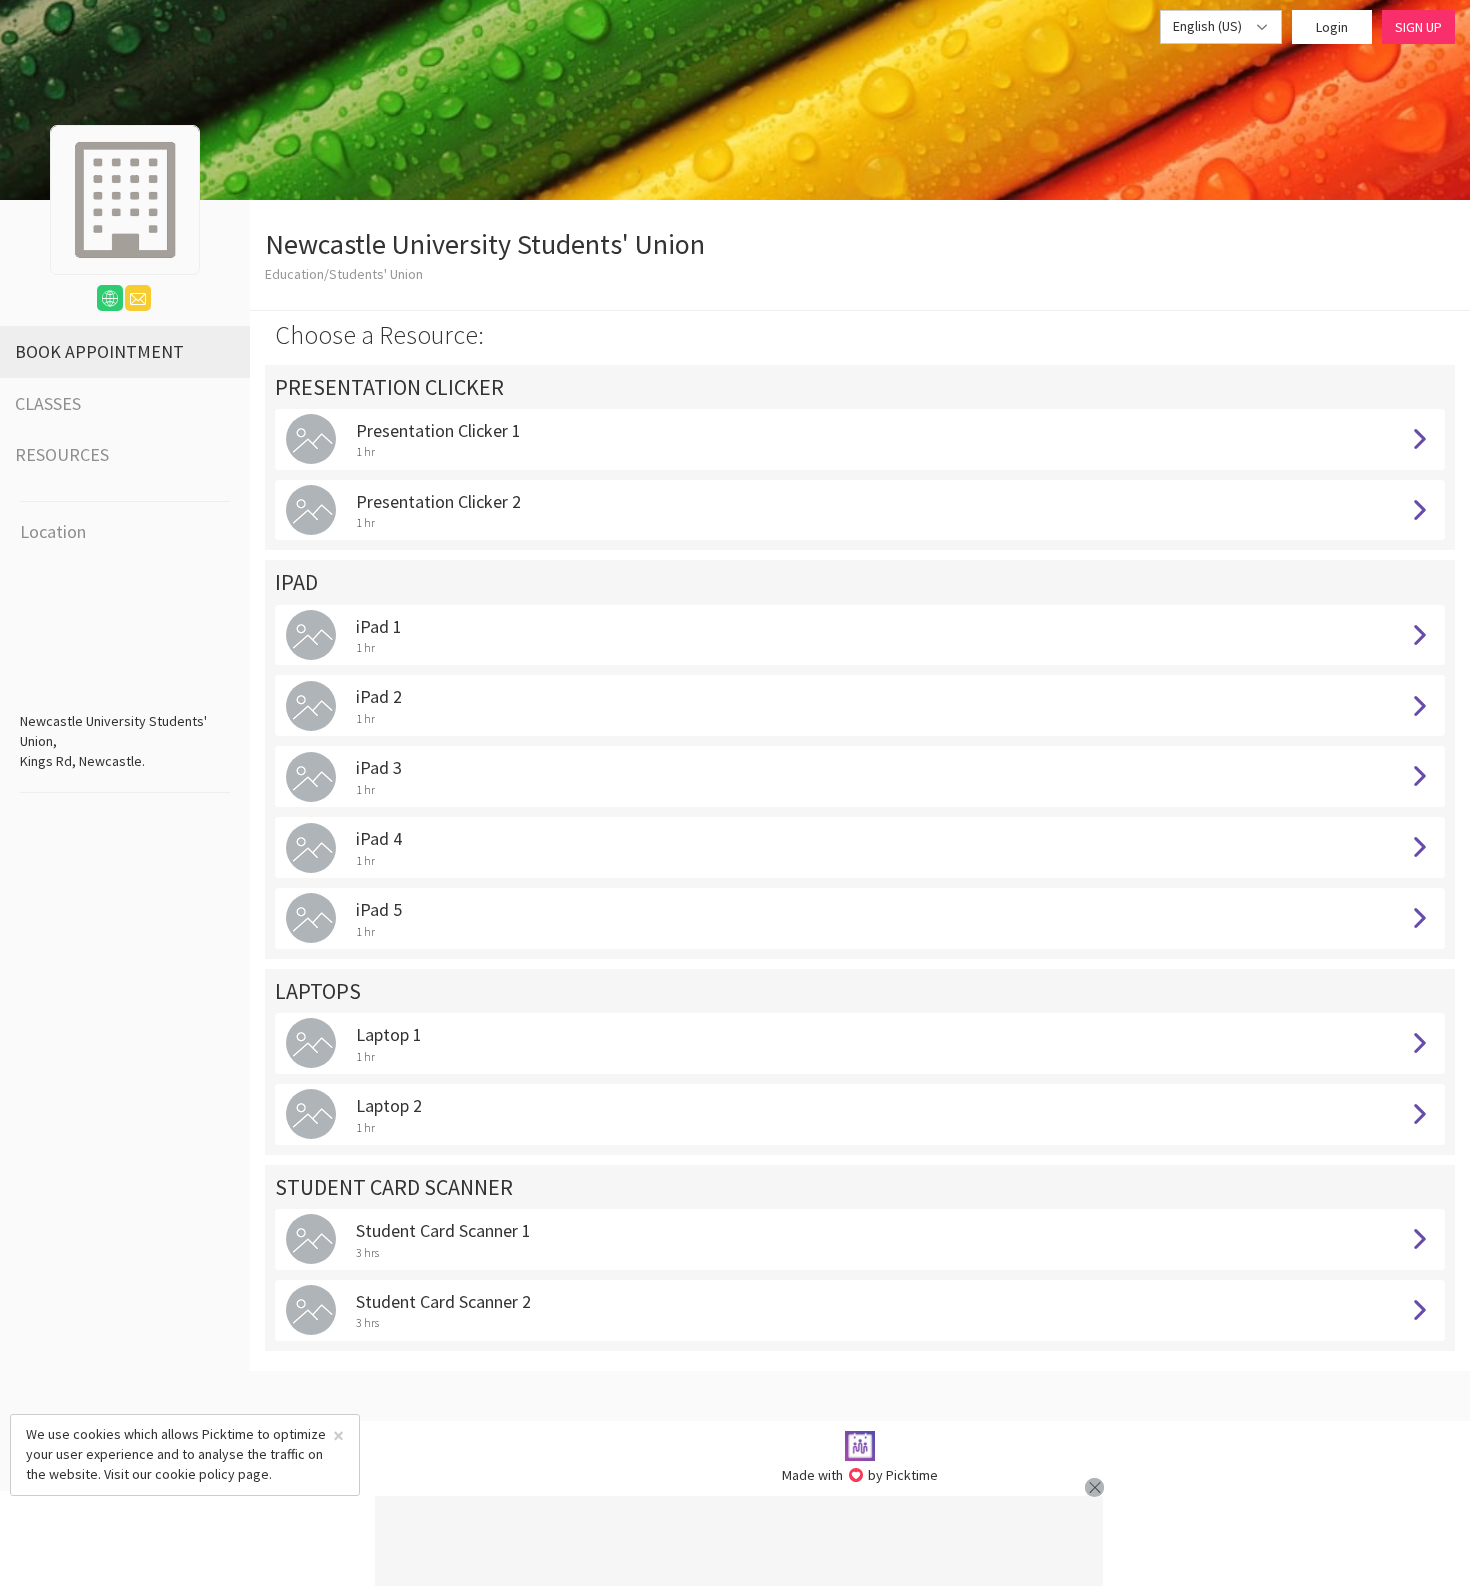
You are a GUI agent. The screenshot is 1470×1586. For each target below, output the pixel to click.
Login (1332, 27)
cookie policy (195, 1474)
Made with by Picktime (860, 1475)
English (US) (1209, 26)
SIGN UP (1418, 27)
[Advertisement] (739, 1541)
